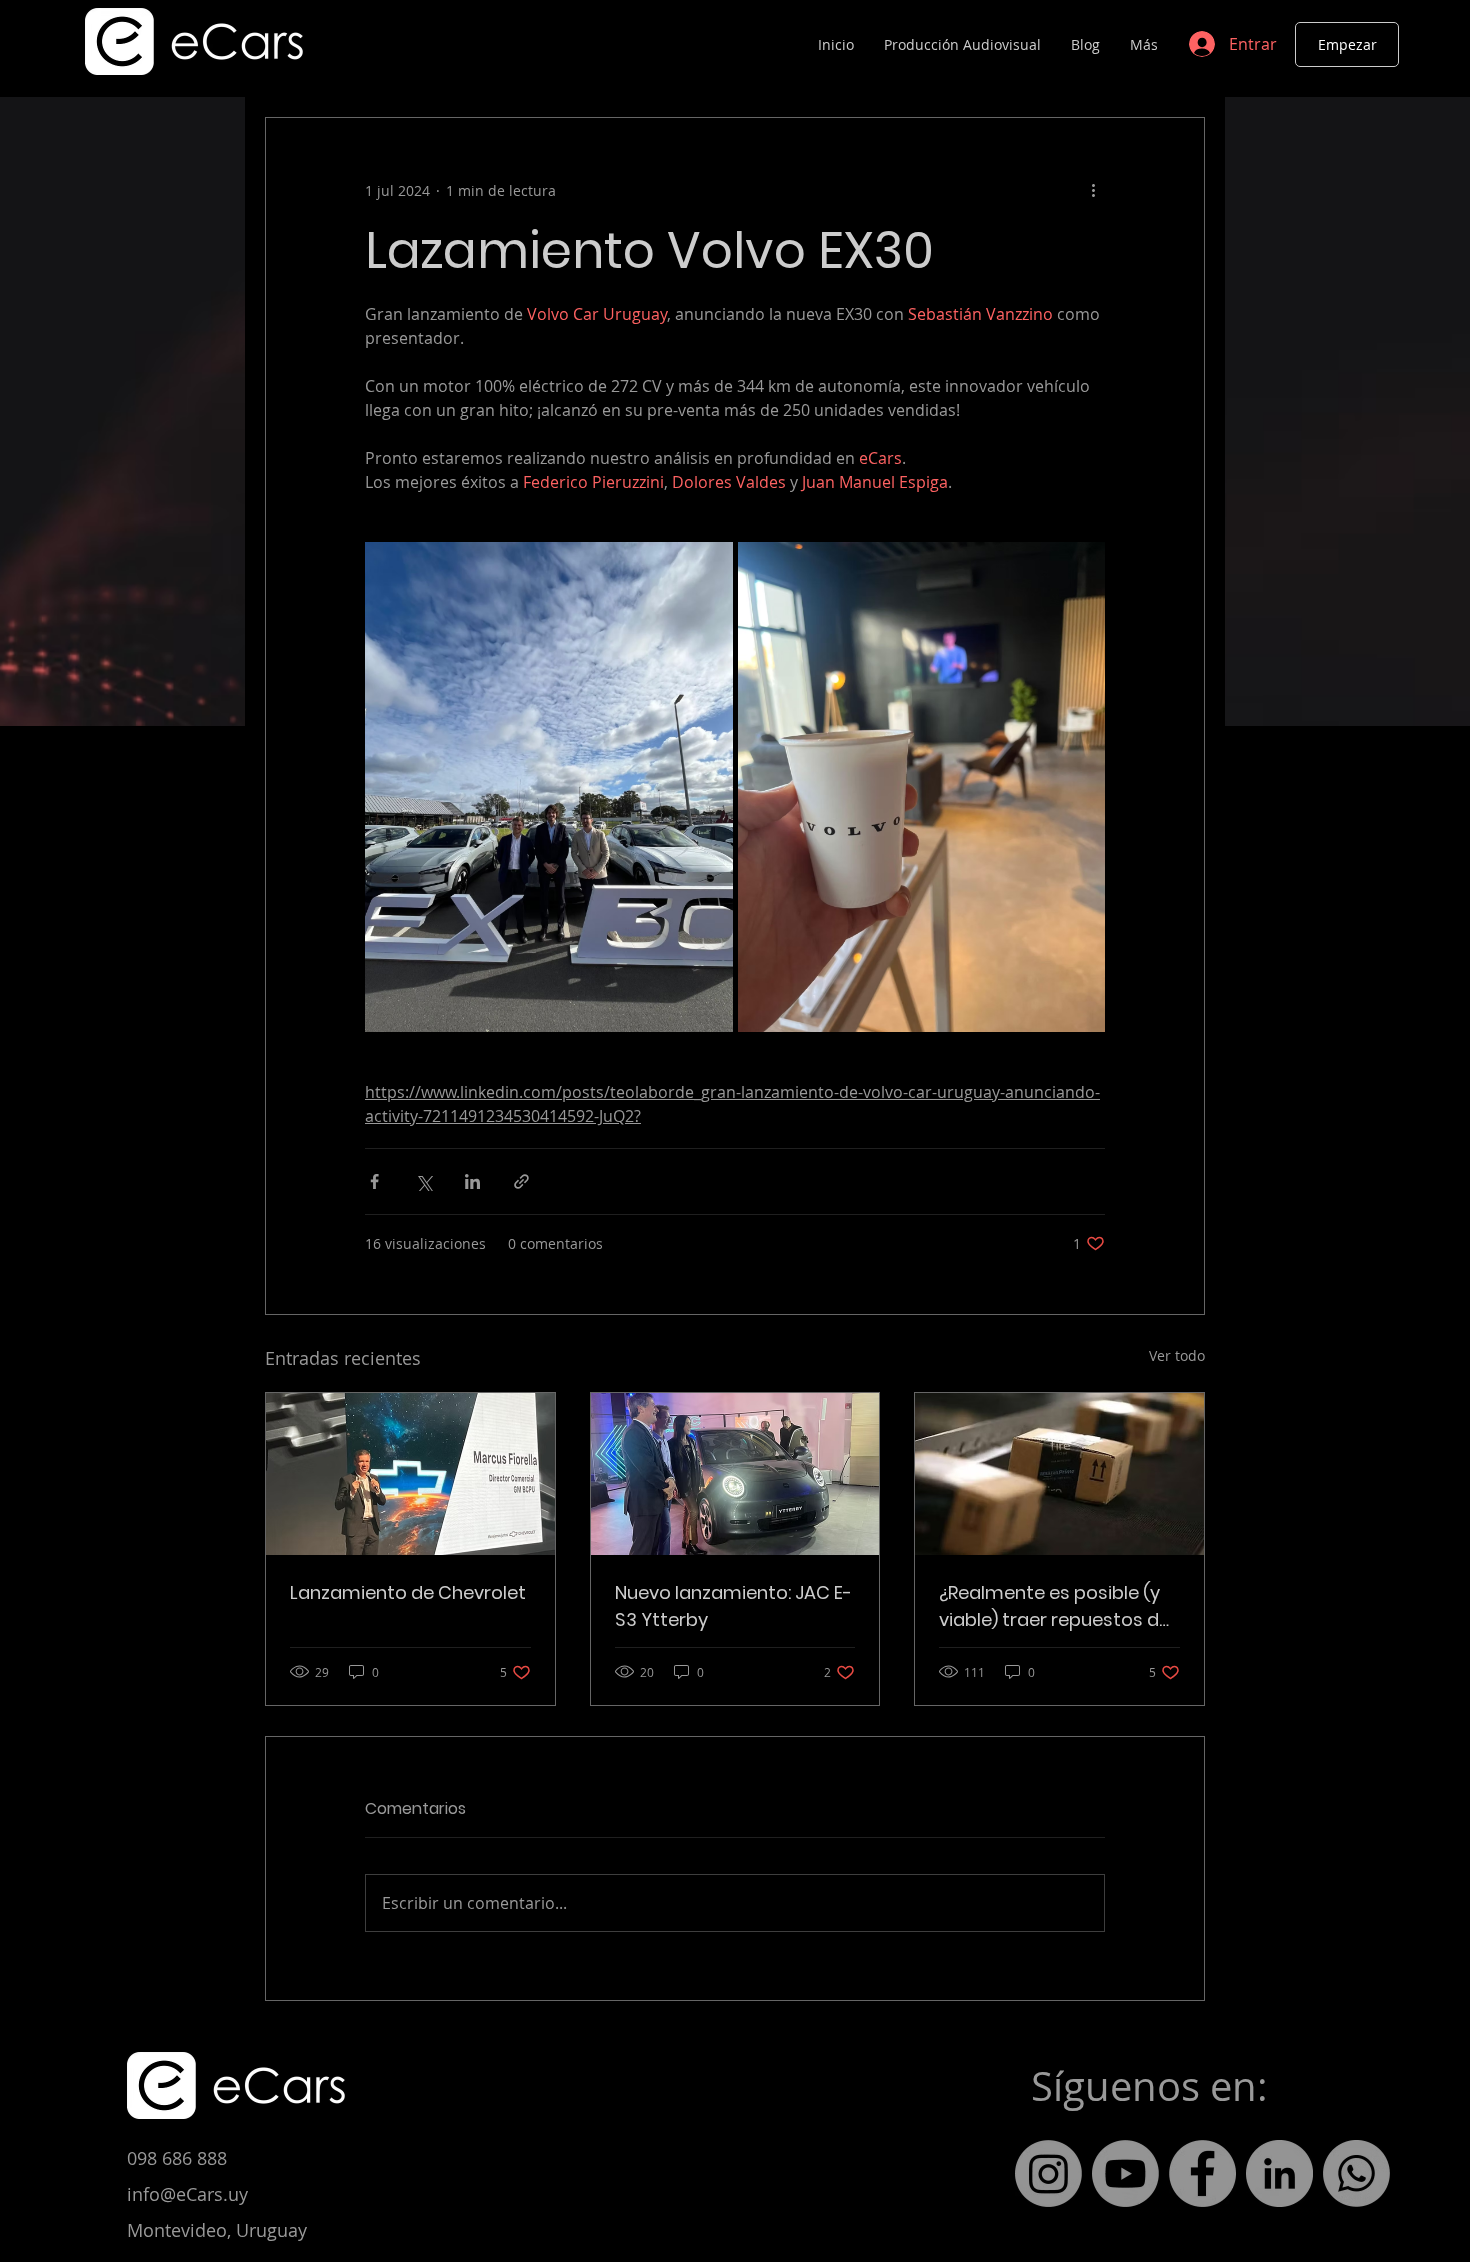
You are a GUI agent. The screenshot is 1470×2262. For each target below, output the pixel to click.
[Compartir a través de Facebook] (374, 1181)
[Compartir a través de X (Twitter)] (423, 1181)
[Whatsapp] (1356, 2173)
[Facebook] (1202, 2173)
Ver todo (1177, 1355)
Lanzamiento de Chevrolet (408, 1592)
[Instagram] (1048, 2173)
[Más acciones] (1093, 190)
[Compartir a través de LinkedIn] (472, 1181)
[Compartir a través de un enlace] (521, 1181)
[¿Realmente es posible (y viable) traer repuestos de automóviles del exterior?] (1059, 1474)
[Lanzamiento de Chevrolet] (410, 1474)
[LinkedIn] (1279, 2173)
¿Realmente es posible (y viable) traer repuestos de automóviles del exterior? (1054, 1606)
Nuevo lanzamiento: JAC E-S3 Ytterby (733, 1606)
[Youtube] (1125, 2173)
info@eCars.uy (187, 2194)
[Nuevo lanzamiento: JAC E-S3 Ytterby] (735, 1474)
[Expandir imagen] (549, 787)
